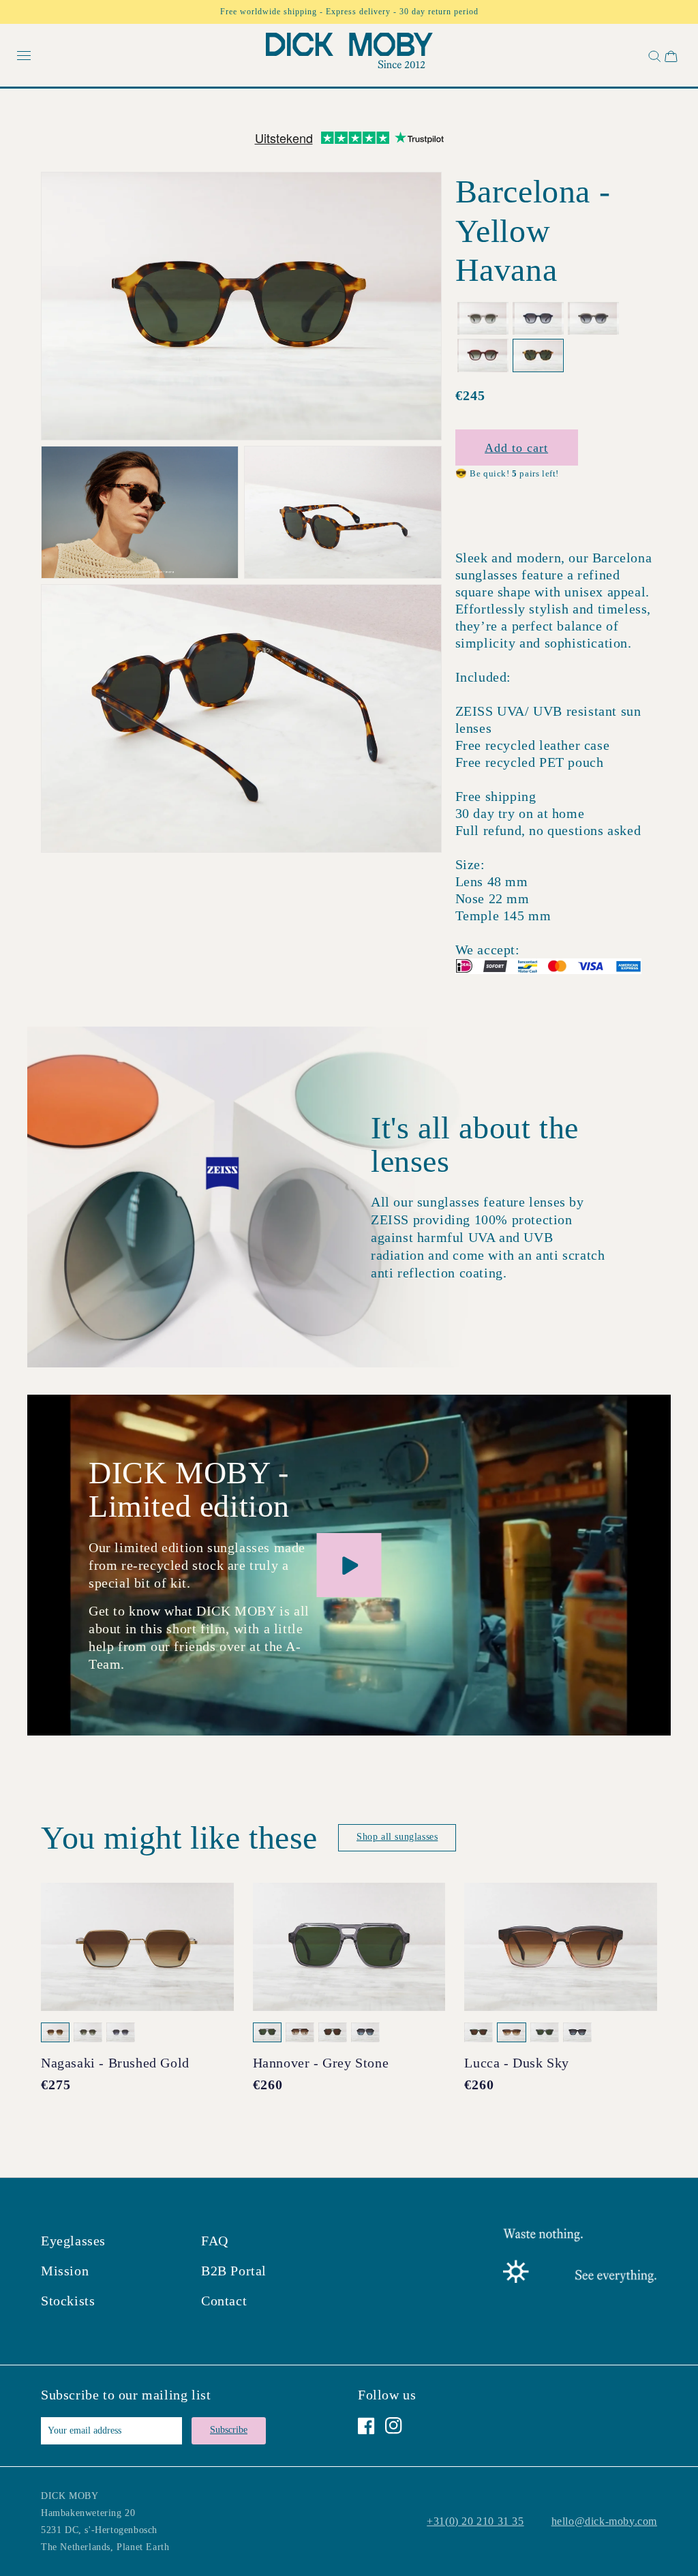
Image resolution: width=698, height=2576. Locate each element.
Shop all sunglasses (397, 1837)
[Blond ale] (483, 319)
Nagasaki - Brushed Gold (115, 2063)
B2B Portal (234, 2271)
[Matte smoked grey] (538, 319)
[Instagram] (394, 2426)
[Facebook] (366, 2426)
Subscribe (229, 2430)
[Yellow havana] (538, 355)
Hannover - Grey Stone (321, 2063)
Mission (65, 2271)
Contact (224, 2301)
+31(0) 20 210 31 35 (475, 2521)
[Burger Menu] (24, 56)
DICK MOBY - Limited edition (189, 1489)
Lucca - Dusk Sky (517, 2063)
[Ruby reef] (483, 355)
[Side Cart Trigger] (671, 56)
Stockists (68, 2301)
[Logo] (349, 54)
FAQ (215, 2241)
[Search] (653, 56)
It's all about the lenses (475, 1145)
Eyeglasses (73, 2241)
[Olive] (593, 319)
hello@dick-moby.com (604, 2521)
